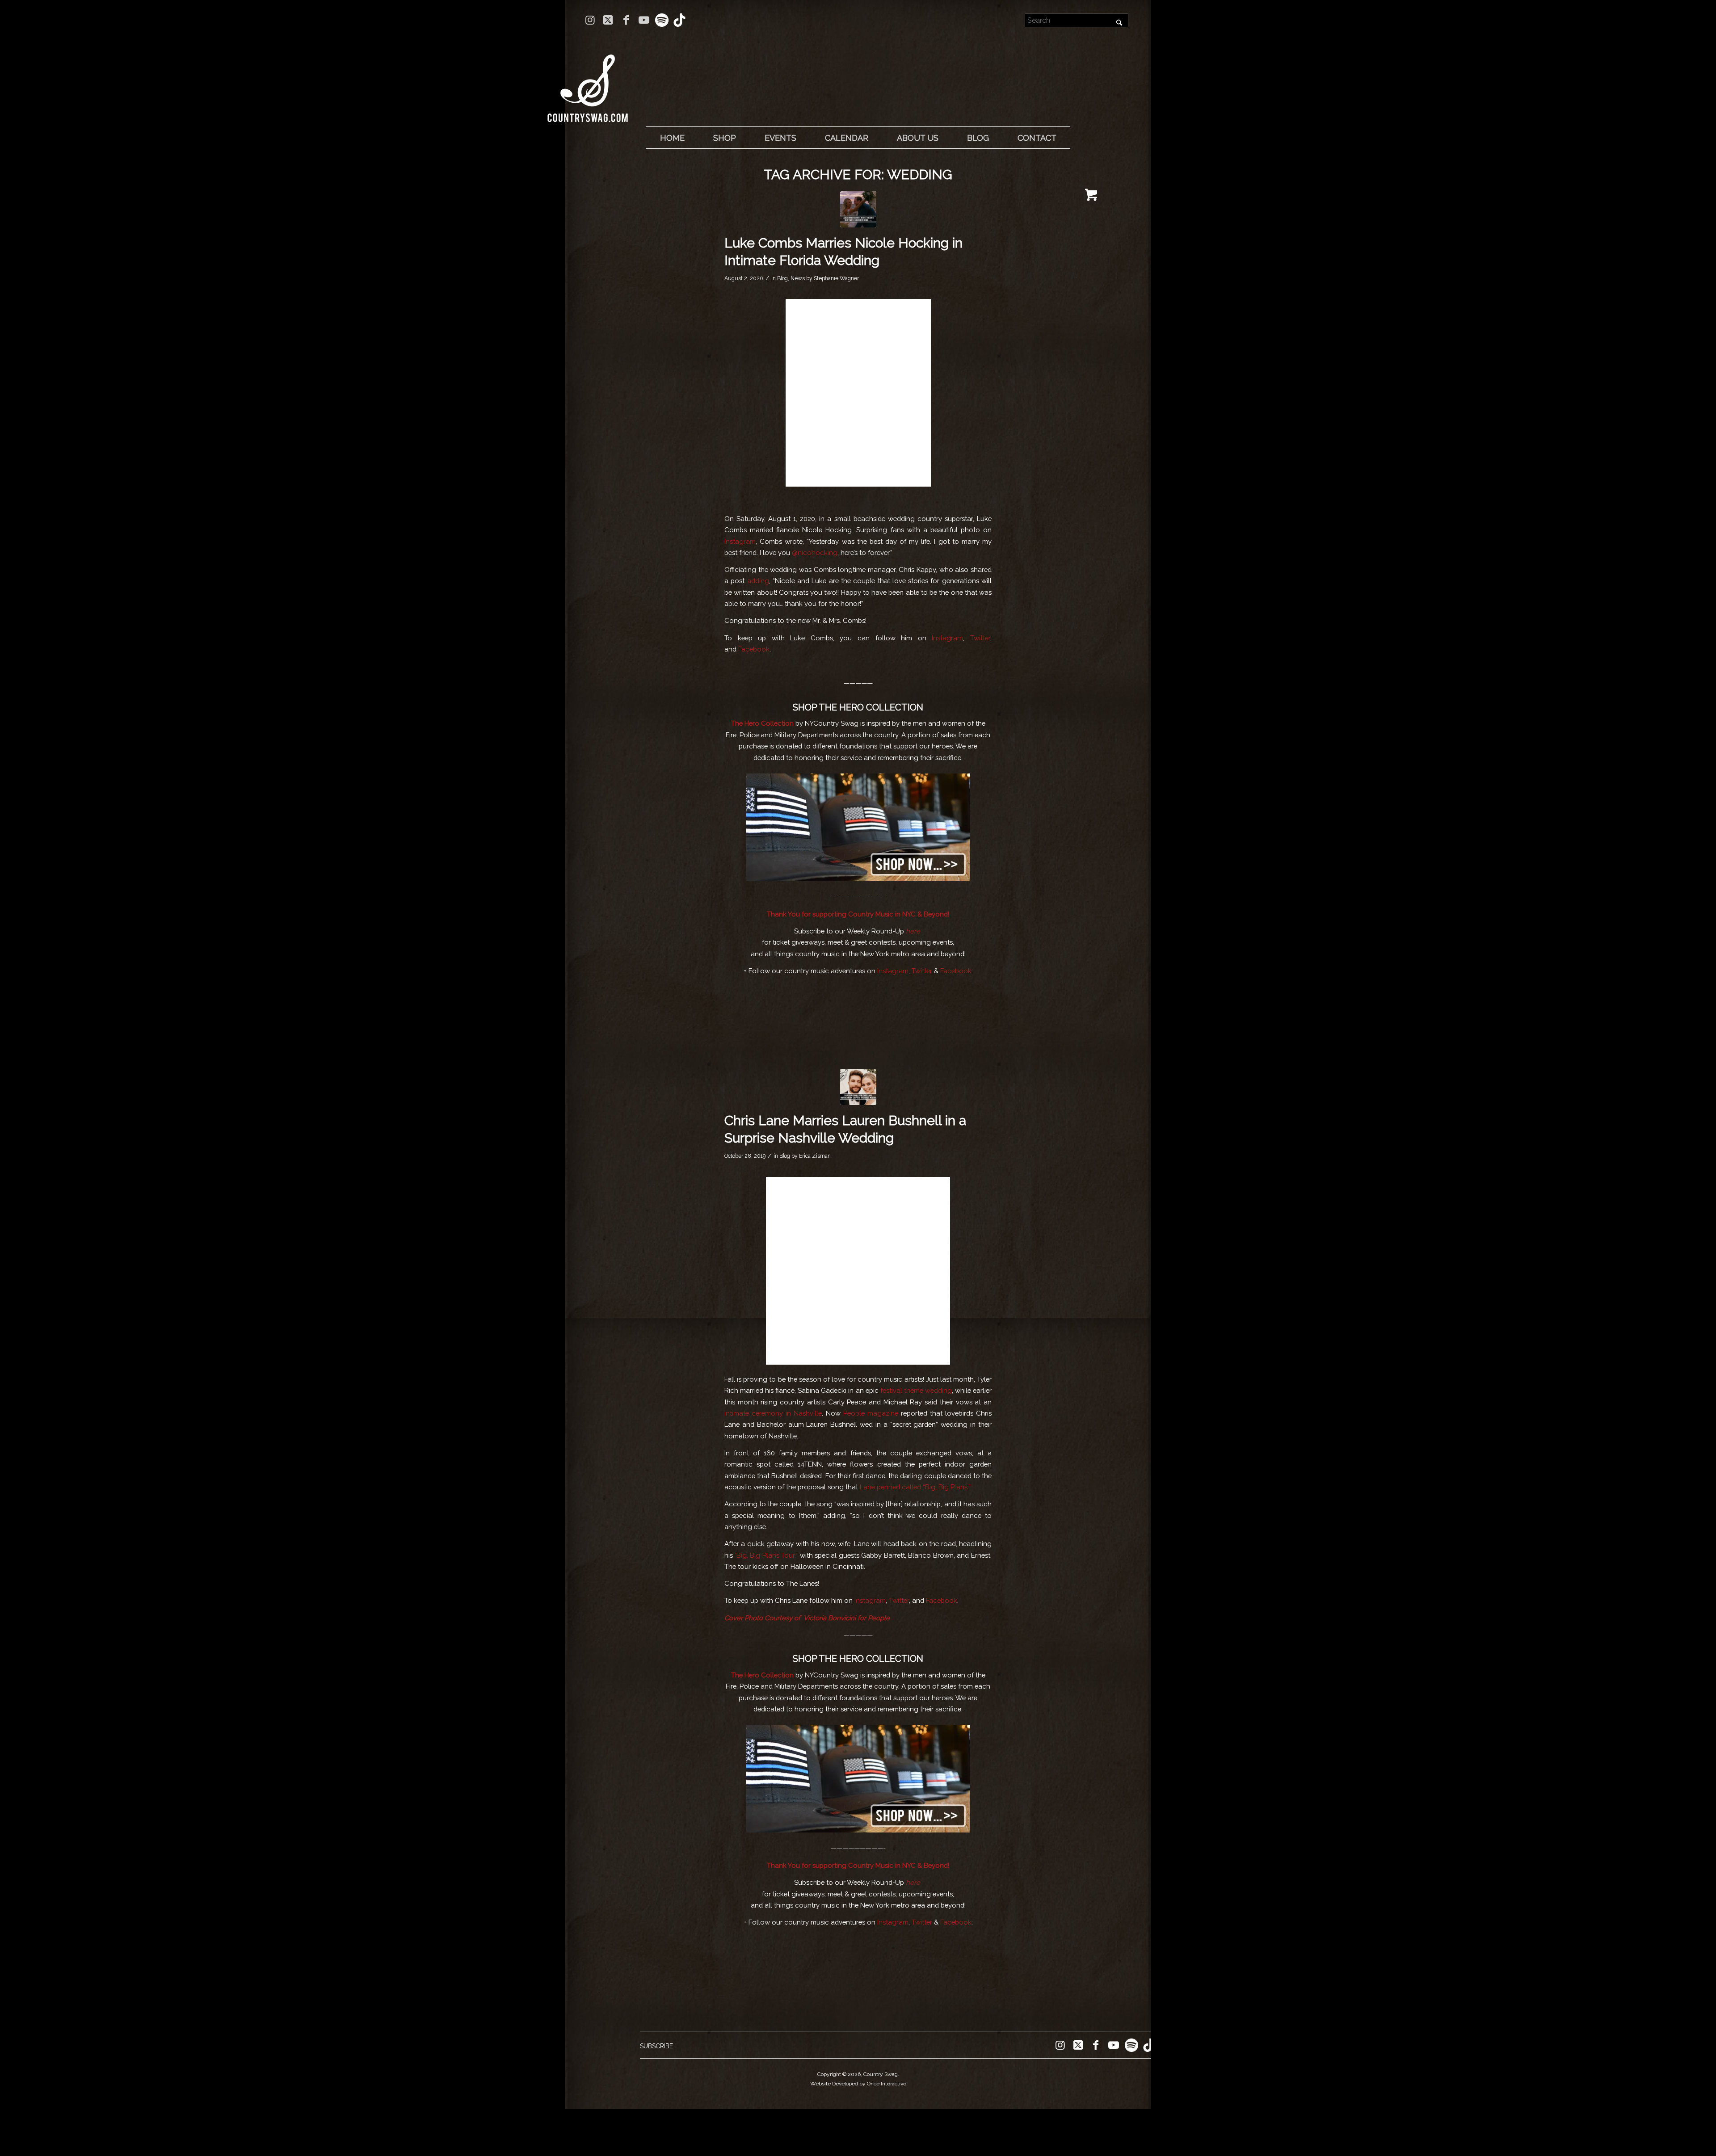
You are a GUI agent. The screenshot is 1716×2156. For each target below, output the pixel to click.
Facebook (754, 649)
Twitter (980, 638)
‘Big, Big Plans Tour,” (767, 1555)
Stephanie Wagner (836, 278)
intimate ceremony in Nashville (773, 1413)
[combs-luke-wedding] (858, 209)
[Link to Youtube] (644, 20)
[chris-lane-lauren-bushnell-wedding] (858, 1087)
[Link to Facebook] (626, 20)
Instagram (740, 541)
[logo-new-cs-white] (588, 82)
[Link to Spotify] (662, 20)
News (798, 278)
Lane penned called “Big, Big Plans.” (915, 1487)
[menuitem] (672, 138)
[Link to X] (608, 20)
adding (758, 581)
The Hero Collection (762, 723)
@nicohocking (815, 553)
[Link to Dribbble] (680, 20)
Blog (782, 278)
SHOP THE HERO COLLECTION (858, 707)
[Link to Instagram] (590, 20)
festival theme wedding (916, 1390)
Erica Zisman (815, 1156)
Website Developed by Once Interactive (858, 2084)
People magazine (871, 1413)
